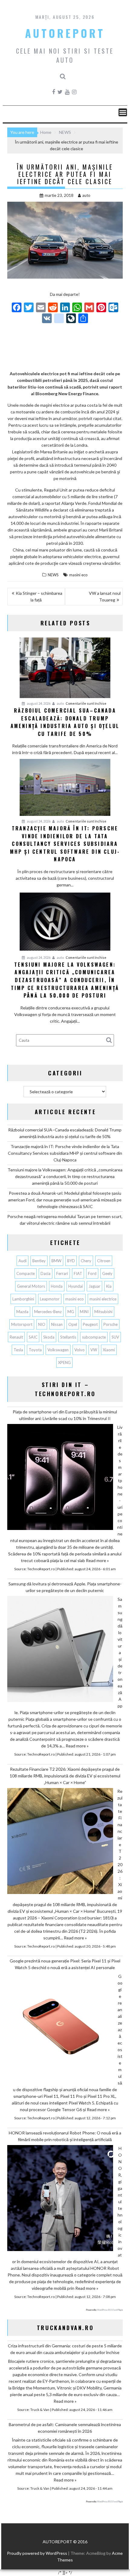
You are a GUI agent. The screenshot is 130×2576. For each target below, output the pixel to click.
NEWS (53, 575)
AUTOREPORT (65, 33)
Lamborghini (23, 1299)
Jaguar (94, 1286)
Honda (57, 1286)
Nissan (57, 1324)
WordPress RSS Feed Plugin (110, 2310)
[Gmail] (89, 308)
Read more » (97, 1560)
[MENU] (123, 112)
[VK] (47, 319)
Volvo (80, 1350)
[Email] (41, 308)
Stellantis (68, 1337)
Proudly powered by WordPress (37, 2553)
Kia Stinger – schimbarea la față (39, 596)
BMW (56, 1261)
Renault (16, 1337)
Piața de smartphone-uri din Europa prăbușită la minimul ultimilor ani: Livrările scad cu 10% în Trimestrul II (65, 1415)
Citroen (104, 1261)
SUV (115, 1337)
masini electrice (103, 1299)
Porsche (110, 1324)
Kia (109, 1286)
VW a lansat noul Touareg (105, 596)
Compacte (26, 1273)
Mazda (22, 1312)
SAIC (33, 1337)
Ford (92, 1273)
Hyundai (76, 1286)
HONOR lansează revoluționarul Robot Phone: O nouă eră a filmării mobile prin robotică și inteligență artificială (65, 2136)
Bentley (39, 1261)
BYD (71, 1261)
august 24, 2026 (38, 703)
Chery (86, 1261)
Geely (107, 1273)
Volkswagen (58, 1350)
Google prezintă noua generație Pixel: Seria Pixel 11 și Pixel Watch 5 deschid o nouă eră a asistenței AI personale (65, 1964)
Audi (23, 1261)
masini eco (78, 575)
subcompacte (94, 1337)
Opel (73, 1324)
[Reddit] (53, 308)
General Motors (31, 1286)
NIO (42, 1324)
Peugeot (90, 1324)
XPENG (64, 1362)
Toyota (35, 1350)
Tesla (18, 1350)
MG (71, 1312)
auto (86, 195)
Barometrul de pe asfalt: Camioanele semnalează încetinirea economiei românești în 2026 (65, 2428)
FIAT (78, 1273)
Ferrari (62, 1273)
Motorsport (22, 1324)
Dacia (45, 1273)
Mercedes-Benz (48, 1312)
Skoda (49, 1337)
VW (94, 1350)
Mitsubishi (103, 1312)
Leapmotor (50, 1299)
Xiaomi (109, 1350)
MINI (84, 1312)
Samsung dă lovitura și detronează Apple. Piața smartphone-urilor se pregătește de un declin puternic (65, 1587)
